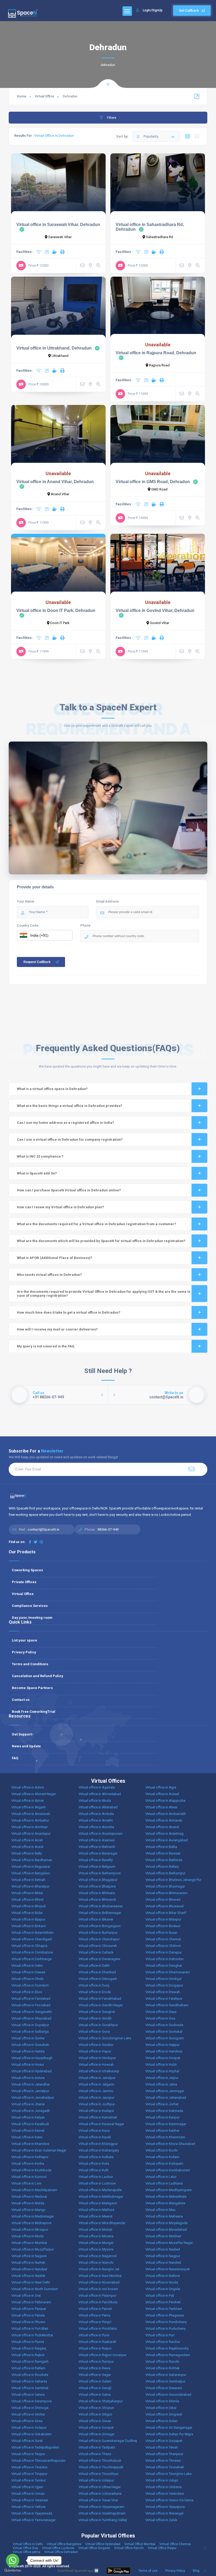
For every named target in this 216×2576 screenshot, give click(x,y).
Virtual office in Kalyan (28, 2117)
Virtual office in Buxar (161, 1933)
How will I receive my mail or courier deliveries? (57, 1329)
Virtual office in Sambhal (30, 2388)
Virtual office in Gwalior (96, 2045)
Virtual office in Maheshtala (166, 2197)
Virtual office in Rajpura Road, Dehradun (156, 353)
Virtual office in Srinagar (97, 2434)
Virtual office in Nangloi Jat (99, 2269)
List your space (24, 1640)
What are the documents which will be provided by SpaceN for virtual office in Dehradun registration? (101, 1241)
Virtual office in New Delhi (31, 2282)
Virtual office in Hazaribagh (32, 2058)
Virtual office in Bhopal (28, 1906)
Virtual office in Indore (28, 2078)
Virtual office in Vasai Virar (98, 2500)
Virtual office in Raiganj (29, 2348)
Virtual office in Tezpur (28, 2454)
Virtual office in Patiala (28, 2315)
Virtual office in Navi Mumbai (100, 2276)
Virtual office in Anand (162, 1827)
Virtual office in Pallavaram (31, 2302)
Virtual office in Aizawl (162, 1794)
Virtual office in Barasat (163, 1853)
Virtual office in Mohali (95, 2230)
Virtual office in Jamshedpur (33, 2098)
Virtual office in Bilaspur (163, 1919)
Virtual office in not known (98, 2289)
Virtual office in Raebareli (97, 2342)
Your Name (26, 901)
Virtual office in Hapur (95, 2051)
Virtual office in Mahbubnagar (101, 2197)
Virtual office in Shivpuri (96, 2408)
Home (22, 96)
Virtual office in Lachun (96, 2177)
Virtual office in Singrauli (164, 2414)
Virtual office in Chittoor (163, 1946)
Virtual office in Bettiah (28, 1880)
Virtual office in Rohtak (163, 2368)
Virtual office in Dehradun (165, 1959)
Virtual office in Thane (95, 2454)
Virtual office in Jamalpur (30, 2091)
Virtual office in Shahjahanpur (101, 2401)
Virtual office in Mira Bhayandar (102, 2223)
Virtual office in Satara (28, 2395)
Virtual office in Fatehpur (164, 1999)
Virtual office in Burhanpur (98, 1933)
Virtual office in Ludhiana (164, 2183)
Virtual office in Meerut (95, 2216)
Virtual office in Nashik (28, 2276)
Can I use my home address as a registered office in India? (65, 1123)
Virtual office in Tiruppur (29, 2474)
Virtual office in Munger (96, 2243)
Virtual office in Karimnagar (166, 2124)
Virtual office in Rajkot (28, 2355)
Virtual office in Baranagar (98, 1853)
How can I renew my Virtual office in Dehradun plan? (60, 1207)
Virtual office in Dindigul (163, 1979)
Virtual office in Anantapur (31, 1834)
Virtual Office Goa (25, 2548)
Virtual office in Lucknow (97, 2183)
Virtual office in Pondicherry (166, 2322)
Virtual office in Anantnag (165, 1834)
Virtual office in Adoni (28, 1787)
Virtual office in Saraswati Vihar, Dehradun (58, 225)
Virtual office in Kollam (162, 2157)
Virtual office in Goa (160, 2018)
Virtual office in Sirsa (27, 2421)
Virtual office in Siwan (95, 2421)
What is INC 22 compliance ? (40, 1156)
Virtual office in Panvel (95, 2309)
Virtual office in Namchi (96, 2263)
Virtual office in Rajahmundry (167, 2348)
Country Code (28, 925)
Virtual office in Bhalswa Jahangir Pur (173, 1880)
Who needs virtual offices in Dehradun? (49, 1275)
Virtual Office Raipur (162, 2548)
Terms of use (148, 2571)
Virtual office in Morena (96, 2236)
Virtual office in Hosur (28, 2065)
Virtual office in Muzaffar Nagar (169, 2243)
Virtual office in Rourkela (30, 2375)
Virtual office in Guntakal (164, 2032)
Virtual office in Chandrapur (99, 1939)
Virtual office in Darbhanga (31, 1959)
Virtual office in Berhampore (100, 1873)
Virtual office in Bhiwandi (97, 1900)
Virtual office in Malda (28, 2203)
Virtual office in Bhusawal (165, 1906)
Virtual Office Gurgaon (94, 2548)
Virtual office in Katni (27, 2137)
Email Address (107, 901)
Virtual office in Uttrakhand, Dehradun (54, 348)
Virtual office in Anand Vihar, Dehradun (55, 482)
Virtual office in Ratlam (28, 2368)
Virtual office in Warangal (164, 2513)
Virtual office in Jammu (96, 2091)
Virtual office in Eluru (27, 1992)
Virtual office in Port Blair (30, 2329)
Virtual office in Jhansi (28, 2104)
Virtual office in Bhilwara (97, 1893)
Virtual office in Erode (95, 1992)
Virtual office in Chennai (163, 1939)
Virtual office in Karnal (28, 2131)
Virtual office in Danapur (164, 1952)
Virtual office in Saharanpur (166, 2375)
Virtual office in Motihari (163, 2236)
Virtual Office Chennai (175, 2544)
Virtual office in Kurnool (29, 2177)
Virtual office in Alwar (161, 1807)
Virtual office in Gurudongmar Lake (105, 2038)
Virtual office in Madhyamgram (169, 2190)
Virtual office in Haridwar (164, 2051)
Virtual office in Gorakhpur (98, 2025)
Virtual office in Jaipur (162, 2078)
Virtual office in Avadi (27, 1847)
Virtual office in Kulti (94, 2170)
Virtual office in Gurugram (165, 2038)
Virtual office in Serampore (31, 2401)
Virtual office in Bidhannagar (100, 1913)
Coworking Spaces (27, 1570)
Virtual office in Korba (28, 2164)
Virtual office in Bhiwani (163, 1900)
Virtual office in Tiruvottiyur (99, 2474)
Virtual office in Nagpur (163, 2256)
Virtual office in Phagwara (165, 2315)
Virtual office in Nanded (163, 2263)
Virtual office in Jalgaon (96, 2084)
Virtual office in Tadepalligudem (35, 2447)
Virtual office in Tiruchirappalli (101, 2467)
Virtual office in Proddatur (98, 2329)
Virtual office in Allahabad (98, 1807)
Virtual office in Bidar (27, 1913)
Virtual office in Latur (161, 2177)
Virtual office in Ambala (96, 1814)
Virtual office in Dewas (28, 1972)
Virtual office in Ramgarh (30, 2362)
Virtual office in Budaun (163, 1926)
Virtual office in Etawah (163, 1992)
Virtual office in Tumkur (29, 2480)
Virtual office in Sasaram (164, 2388)
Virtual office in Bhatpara (97, 1886)
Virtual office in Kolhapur (30, 2157)
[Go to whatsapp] (13, 2560)
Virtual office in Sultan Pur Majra (169, 2434)
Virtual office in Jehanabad (166, 2098)
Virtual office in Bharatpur (30, 1886)
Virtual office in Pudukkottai (32, 2335)
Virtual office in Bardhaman (32, 1860)
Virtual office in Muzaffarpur (33, 2249)
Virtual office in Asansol (97, 1840)
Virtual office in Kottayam (164, 2164)
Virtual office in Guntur (28, 2038)
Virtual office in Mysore (96, 2249)
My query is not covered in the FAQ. (46, 1346)
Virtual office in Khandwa (30, 2144)
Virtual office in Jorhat (162, 2104)
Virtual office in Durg (94, 1985)
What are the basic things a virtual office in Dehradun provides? (70, 1106)
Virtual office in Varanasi (30, 2500)
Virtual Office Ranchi (129, 2548)
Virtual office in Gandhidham (167, 2005)
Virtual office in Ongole (163, 2289)
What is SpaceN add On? (37, 1173)
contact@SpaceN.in (43, 1529)
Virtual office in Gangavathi (32, 2012)
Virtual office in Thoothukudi (100, 2461)
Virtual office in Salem (95, 2381)
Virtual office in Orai (26, 2296)
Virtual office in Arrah (27, 1840)
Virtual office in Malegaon (98, 2203)
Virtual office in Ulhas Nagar (100, 2487)
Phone (85, 925)
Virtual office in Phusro (28, 2322)
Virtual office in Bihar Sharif (166, 1913)
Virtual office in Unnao (28, 2494)
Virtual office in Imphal (162, 2071)
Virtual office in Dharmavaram (168, 1972)
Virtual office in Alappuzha (165, 1801)
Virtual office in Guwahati (30, 2045)
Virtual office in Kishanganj (99, 2150)
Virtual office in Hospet (163, 2058)
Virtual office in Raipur (95, 2348)
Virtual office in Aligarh (28, 1807)
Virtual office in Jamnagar (165, 2091)
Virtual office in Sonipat (96, 2428)
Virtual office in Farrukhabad (100, 1999)
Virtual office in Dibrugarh (98, 1979)
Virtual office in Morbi (28, 2236)
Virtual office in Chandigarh (32, 1939)
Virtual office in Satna (95, 2395)
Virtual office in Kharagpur (98, 2144)
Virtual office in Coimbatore (32, 1952)
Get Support (22, 1734)
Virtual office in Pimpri (95, 2322)
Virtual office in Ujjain (27, 2487)
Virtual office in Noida (162, 2282)
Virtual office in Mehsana (164, 2216)
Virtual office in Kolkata (96, 2157)
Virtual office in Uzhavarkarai (100, 2494)
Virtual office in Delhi (94, 1966)
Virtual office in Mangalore (165, 2203)
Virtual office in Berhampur (165, 1873)
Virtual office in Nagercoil (98, 2256)
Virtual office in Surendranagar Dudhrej (108, 2441)
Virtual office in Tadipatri (97, 2447)
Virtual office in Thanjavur (164, 2454)
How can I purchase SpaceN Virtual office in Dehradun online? (69, 1190)
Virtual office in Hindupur (97, 2058)
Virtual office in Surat (27, 2441)
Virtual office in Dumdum (30, 1985)
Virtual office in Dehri (27, 1966)
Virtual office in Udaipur (96, 2480)
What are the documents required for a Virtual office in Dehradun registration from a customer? (97, 1224)
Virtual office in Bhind (27, 1900)
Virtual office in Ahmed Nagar (34, 1794)
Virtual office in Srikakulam (31, 2434)
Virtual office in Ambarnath (166, 1814)
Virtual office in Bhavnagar (165, 1886)
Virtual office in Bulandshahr (33, 1933)
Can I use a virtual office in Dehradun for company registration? (70, 1140)
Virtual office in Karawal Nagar (101, 2124)
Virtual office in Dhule (27, 1979)
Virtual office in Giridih (95, 2018)
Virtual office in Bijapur (28, 1919)
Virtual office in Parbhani (164, 2309)
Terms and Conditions (30, 1664)
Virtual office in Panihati (163, 2302)
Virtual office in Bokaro (29, 1926)
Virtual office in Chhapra (29, 1946)
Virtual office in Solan (161, 2421)
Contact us (21, 1700)
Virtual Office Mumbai (140, 2544)
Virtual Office (45, 96)
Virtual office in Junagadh (31, 2111)
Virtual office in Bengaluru (31, 1873)
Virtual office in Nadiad (163, 2249)
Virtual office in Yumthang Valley (103, 2520)
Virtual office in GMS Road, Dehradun (153, 482)
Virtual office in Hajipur (163, 2045)
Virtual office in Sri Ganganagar (169, 2428)
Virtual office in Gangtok (97, 2012)
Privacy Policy (24, 1652)
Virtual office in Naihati (28, 2263)
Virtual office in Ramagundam (168, 2355)
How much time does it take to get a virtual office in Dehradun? (69, 1312)
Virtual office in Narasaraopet (168, 2269)
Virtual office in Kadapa (96, 2111)
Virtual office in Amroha (96, 1827)
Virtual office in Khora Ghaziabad (170, 2144)
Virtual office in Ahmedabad (100, 1794)
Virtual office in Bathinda (164, 1860)
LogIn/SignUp (153, 10)
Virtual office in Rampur (96, 2362)
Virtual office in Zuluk (161, 2520)
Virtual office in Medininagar (33, 2216)
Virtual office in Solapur (29, 2428)
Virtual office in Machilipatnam (34, 2190)
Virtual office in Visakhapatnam (102, 2513)
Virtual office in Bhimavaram (166, 1893)
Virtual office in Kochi (161, 2150)
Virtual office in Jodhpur (97, 2104)
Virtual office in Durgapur (164, 1985)
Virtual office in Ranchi (162, 2362)
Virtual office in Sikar (161, 2408)
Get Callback (189, 10)
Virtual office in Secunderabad (168, 2395)
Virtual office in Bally (27, 1853)
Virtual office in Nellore (163, 2276)
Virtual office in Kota (94, 2164)
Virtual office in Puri (160, 2335)
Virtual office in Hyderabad (31, 2071)
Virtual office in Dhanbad (97, 1972)
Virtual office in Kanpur (163, 2117)
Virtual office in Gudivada (164, 2025)
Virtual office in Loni (26, 2183)
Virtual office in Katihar (162, 2131)
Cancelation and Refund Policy (38, 1676)
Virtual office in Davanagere (99, 1959)
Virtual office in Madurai (29, 2197)
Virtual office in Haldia (28, 2051)
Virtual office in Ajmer (28, 1801)
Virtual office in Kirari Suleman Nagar (39, 2150)
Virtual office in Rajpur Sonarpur (102, 2355)
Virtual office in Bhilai (27, 1893)
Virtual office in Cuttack (96, 1952)
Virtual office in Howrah (96, 2065)
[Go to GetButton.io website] (13, 2571)
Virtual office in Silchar (28, 2414)
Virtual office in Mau (160, 2210)
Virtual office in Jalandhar (31, 2084)
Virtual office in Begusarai (31, 1867)
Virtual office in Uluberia (163, 2487)
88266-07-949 (108, 1529)
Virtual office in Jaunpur (96, 2098)
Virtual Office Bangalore (64, 2544)
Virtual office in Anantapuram (100, 1834)
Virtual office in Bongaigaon (100, 1926)
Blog (196, 2571)
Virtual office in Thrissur (163, 2461)
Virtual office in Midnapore (31, 2223)
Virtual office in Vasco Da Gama (169, 2500)
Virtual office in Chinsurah (98, 1946)
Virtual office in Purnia (28, 2342)
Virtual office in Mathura (96, 2210)
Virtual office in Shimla (162, 2401)
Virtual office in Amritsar (30, 1827)
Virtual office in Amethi (96, 1820)
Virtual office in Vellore (28, 2507)
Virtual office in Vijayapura (165, 2507)
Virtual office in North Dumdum (35, 2289)
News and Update (26, 1746)
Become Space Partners (32, 1688)
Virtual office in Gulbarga (30, 2032)
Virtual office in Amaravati (31, 1814)
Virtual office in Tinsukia (29, 2467)
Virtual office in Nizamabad (99, 2282)
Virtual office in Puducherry (166, 2329)
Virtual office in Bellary (162, 1867)
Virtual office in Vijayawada (32, 2513)
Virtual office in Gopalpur (30, 2025)
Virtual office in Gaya (161, 2012)
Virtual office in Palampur (97, 2296)
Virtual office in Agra (161, 1787)
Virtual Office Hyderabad (103, 2544)
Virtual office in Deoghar (164, 1966)
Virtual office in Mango (28, 2210)
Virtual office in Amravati (164, 1820)
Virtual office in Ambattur (30, 1820)
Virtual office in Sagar (95, 2375)
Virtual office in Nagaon (29, 2256)
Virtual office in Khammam (165, 2137)
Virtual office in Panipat (29, 2309)
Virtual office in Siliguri (95, 2414)
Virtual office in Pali (160, 2296)
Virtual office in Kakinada (164, 2111)
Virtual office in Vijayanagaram (101, 2507)
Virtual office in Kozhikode (31, 2170)
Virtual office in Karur (94, 2131)
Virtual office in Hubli (161, 2065)
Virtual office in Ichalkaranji (99, 2071)
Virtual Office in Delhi (28, 2544)
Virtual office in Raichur (163, 2342)
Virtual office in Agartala (97, 1787)
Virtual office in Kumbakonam (168, 2170)
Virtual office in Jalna (161, 2084)
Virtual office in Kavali (95, 2137)
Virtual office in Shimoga (30, 2408)
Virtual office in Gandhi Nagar (101, 2005)
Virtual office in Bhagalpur (98, 1880)
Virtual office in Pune (94, 2335)
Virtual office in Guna (94, 2032)
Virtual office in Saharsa (29, 2381)
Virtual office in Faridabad (31, 1999)
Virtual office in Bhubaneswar (101, 1906)
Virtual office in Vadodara (165, 2494)
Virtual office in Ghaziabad (31, 2018)
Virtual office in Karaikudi (30, 2124)
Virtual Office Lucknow (58, 2548)
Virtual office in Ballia (161, 1847)
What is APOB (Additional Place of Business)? (55, 1258)
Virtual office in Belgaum (97, 1867)
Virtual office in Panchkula (98, 2302)
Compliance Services (30, 1606)
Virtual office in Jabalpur (97, 2078)
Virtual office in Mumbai (29, 2243)
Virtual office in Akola (95, 1801)
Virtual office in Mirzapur (30, 2230)
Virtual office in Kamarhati (98, 2117)
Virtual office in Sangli (95, 2388)
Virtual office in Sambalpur (165, 2381)
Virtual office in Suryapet (164, 2441)
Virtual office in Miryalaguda (166, 2223)
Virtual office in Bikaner (96, 1919)
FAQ (15, 1758)
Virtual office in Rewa (94, 2368)
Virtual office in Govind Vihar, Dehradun (155, 610)
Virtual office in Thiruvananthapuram (38, 2461)
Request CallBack (37, 962)
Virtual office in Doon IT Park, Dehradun (56, 610)
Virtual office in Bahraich (97, 1847)
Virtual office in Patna (94, 2315)
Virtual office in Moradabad (166, 2230)
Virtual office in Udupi (162, 2480)
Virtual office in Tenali (161, 2447)
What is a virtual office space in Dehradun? (52, 1089)
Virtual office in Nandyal (29, 2269)
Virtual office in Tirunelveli (165, 2467)
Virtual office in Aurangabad (167, 1840)
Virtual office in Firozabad (31, 2005)
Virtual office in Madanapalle (100, 2190)
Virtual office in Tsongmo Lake (168, 2474)
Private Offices (24, 1582)
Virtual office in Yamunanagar (33, 2520)
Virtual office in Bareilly (96, 1860)
